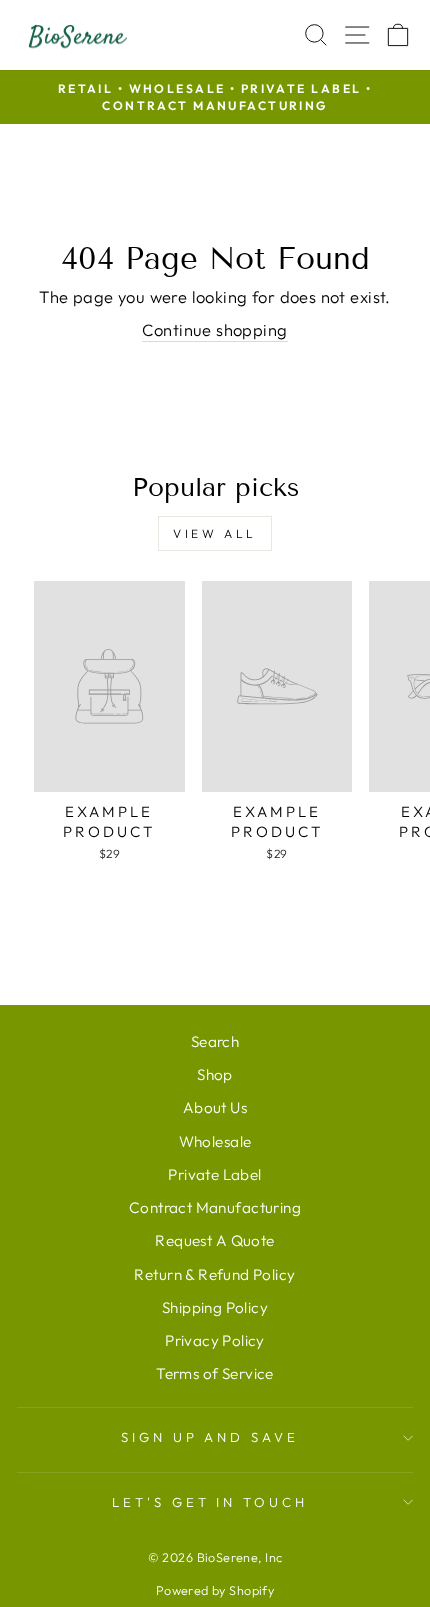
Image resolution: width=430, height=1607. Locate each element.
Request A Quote (214, 1240)
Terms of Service (215, 1373)
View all (215, 533)
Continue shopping (214, 329)
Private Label (214, 1174)
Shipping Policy (215, 1307)
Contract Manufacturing (215, 1207)
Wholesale (215, 1141)
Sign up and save (210, 1437)
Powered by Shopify (215, 1590)
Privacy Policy (215, 1340)
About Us (215, 1107)
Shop (215, 1074)
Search (215, 1041)
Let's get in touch (210, 1502)
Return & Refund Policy (214, 1274)
